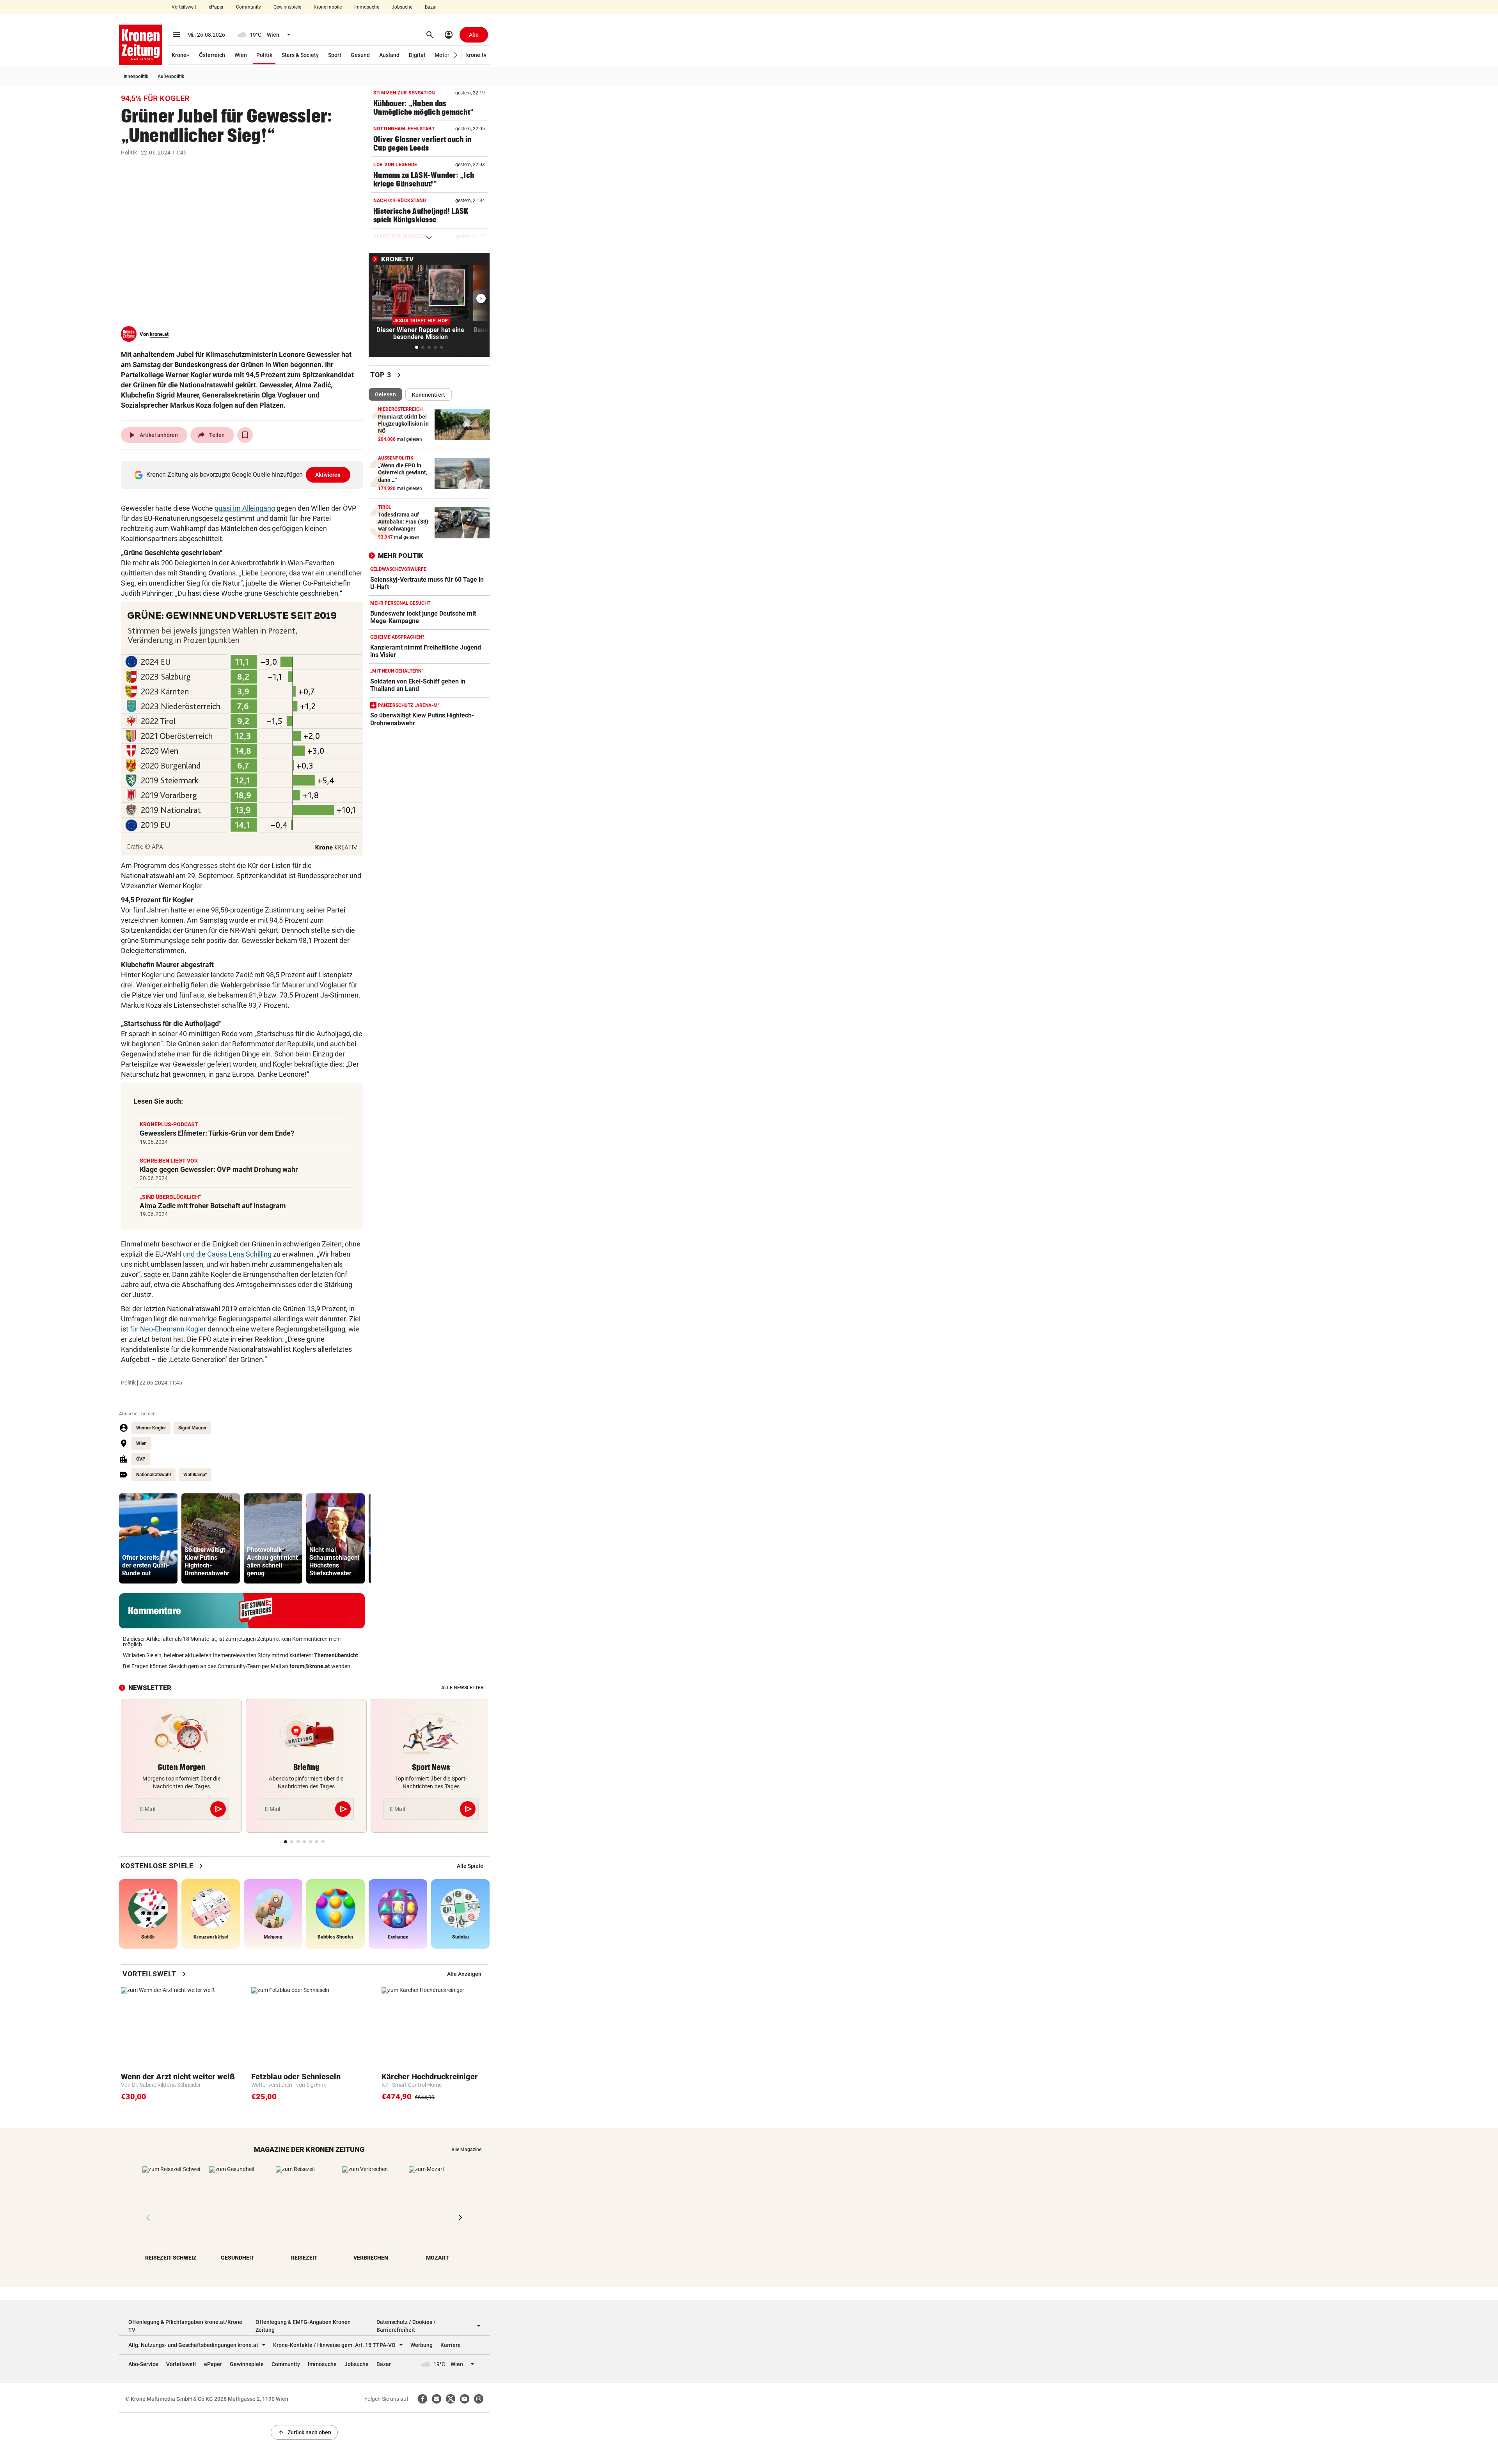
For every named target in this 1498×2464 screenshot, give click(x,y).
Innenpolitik (136, 76)
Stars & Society (300, 55)
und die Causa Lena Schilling (227, 1254)
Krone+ (181, 55)
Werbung (422, 2345)
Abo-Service (143, 2364)
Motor (442, 55)
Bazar (431, 7)
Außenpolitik (171, 76)
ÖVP (141, 1459)
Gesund (360, 55)
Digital (417, 55)
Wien (241, 55)
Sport (335, 55)
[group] (148, 1538)
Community (248, 7)
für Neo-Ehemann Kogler (168, 1329)
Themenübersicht (336, 1655)
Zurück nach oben (304, 2432)
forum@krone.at (310, 1666)
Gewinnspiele (287, 7)
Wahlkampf (195, 1475)
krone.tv (476, 55)
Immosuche (367, 7)
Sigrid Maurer (192, 1428)
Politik (264, 55)
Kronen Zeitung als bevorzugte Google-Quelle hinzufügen (244, 475)
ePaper (216, 7)
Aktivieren (328, 475)
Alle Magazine (466, 2150)
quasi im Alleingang (245, 508)
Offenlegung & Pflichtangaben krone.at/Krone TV (185, 2326)
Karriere (451, 2345)
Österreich (212, 55)
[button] (456, 55)
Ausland (389, 55)
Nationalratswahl (154, 1475)
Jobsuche (402, 7)
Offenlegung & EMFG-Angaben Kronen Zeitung (303, 2326)
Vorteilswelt (184, 7)
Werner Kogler (151, 1428)
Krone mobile (328, 7)
